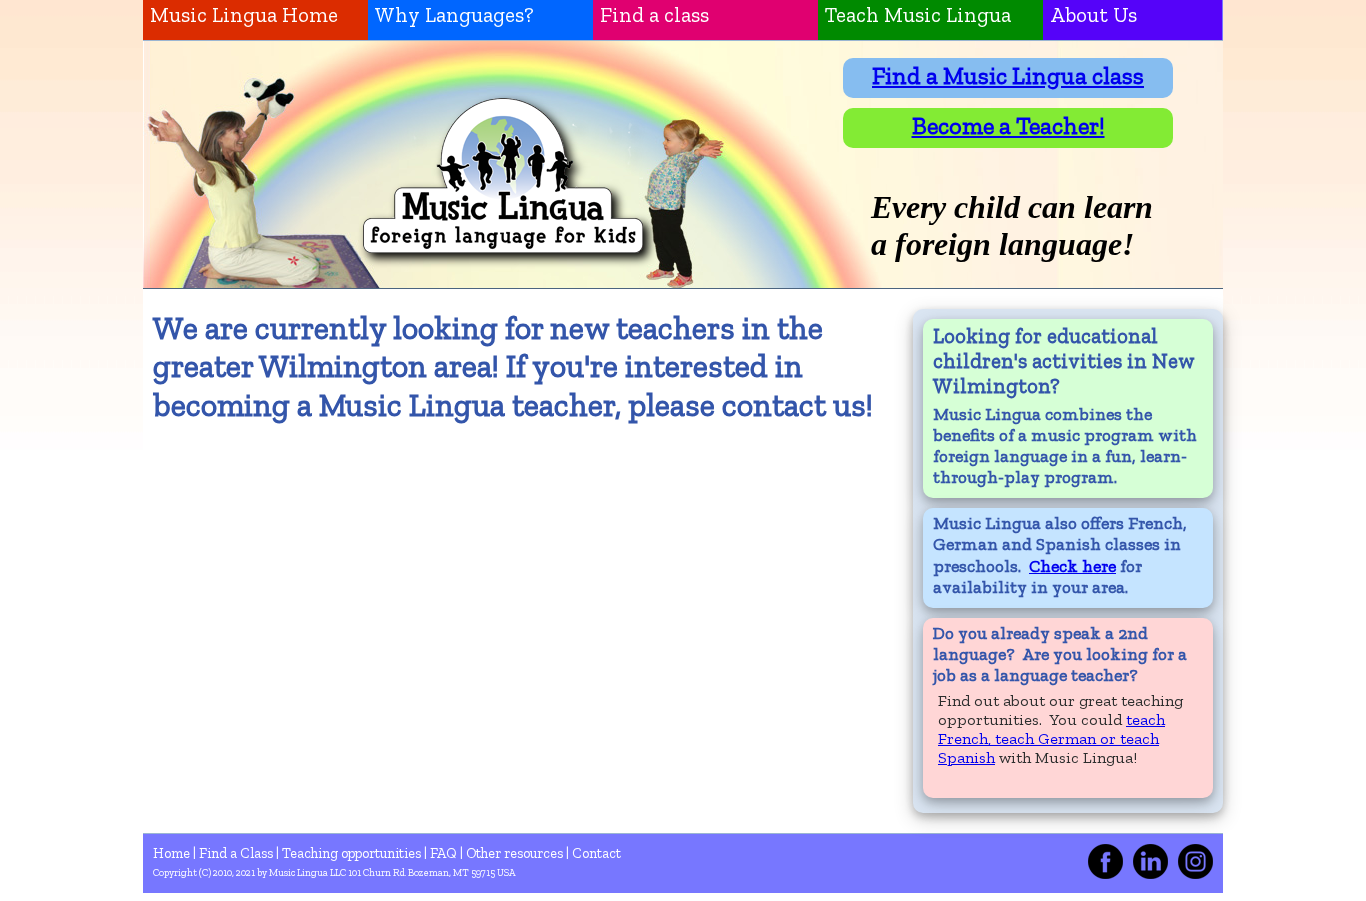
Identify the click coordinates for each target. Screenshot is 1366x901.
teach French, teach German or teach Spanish (1051, 738)
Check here (1072, 566)
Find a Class (237, 853)
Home (173, 853)
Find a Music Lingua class (1008, 75)
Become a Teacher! (1008, 125)
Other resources (516, 853)
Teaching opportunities (353, 853)
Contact (596, 853)
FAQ (445, 853)
